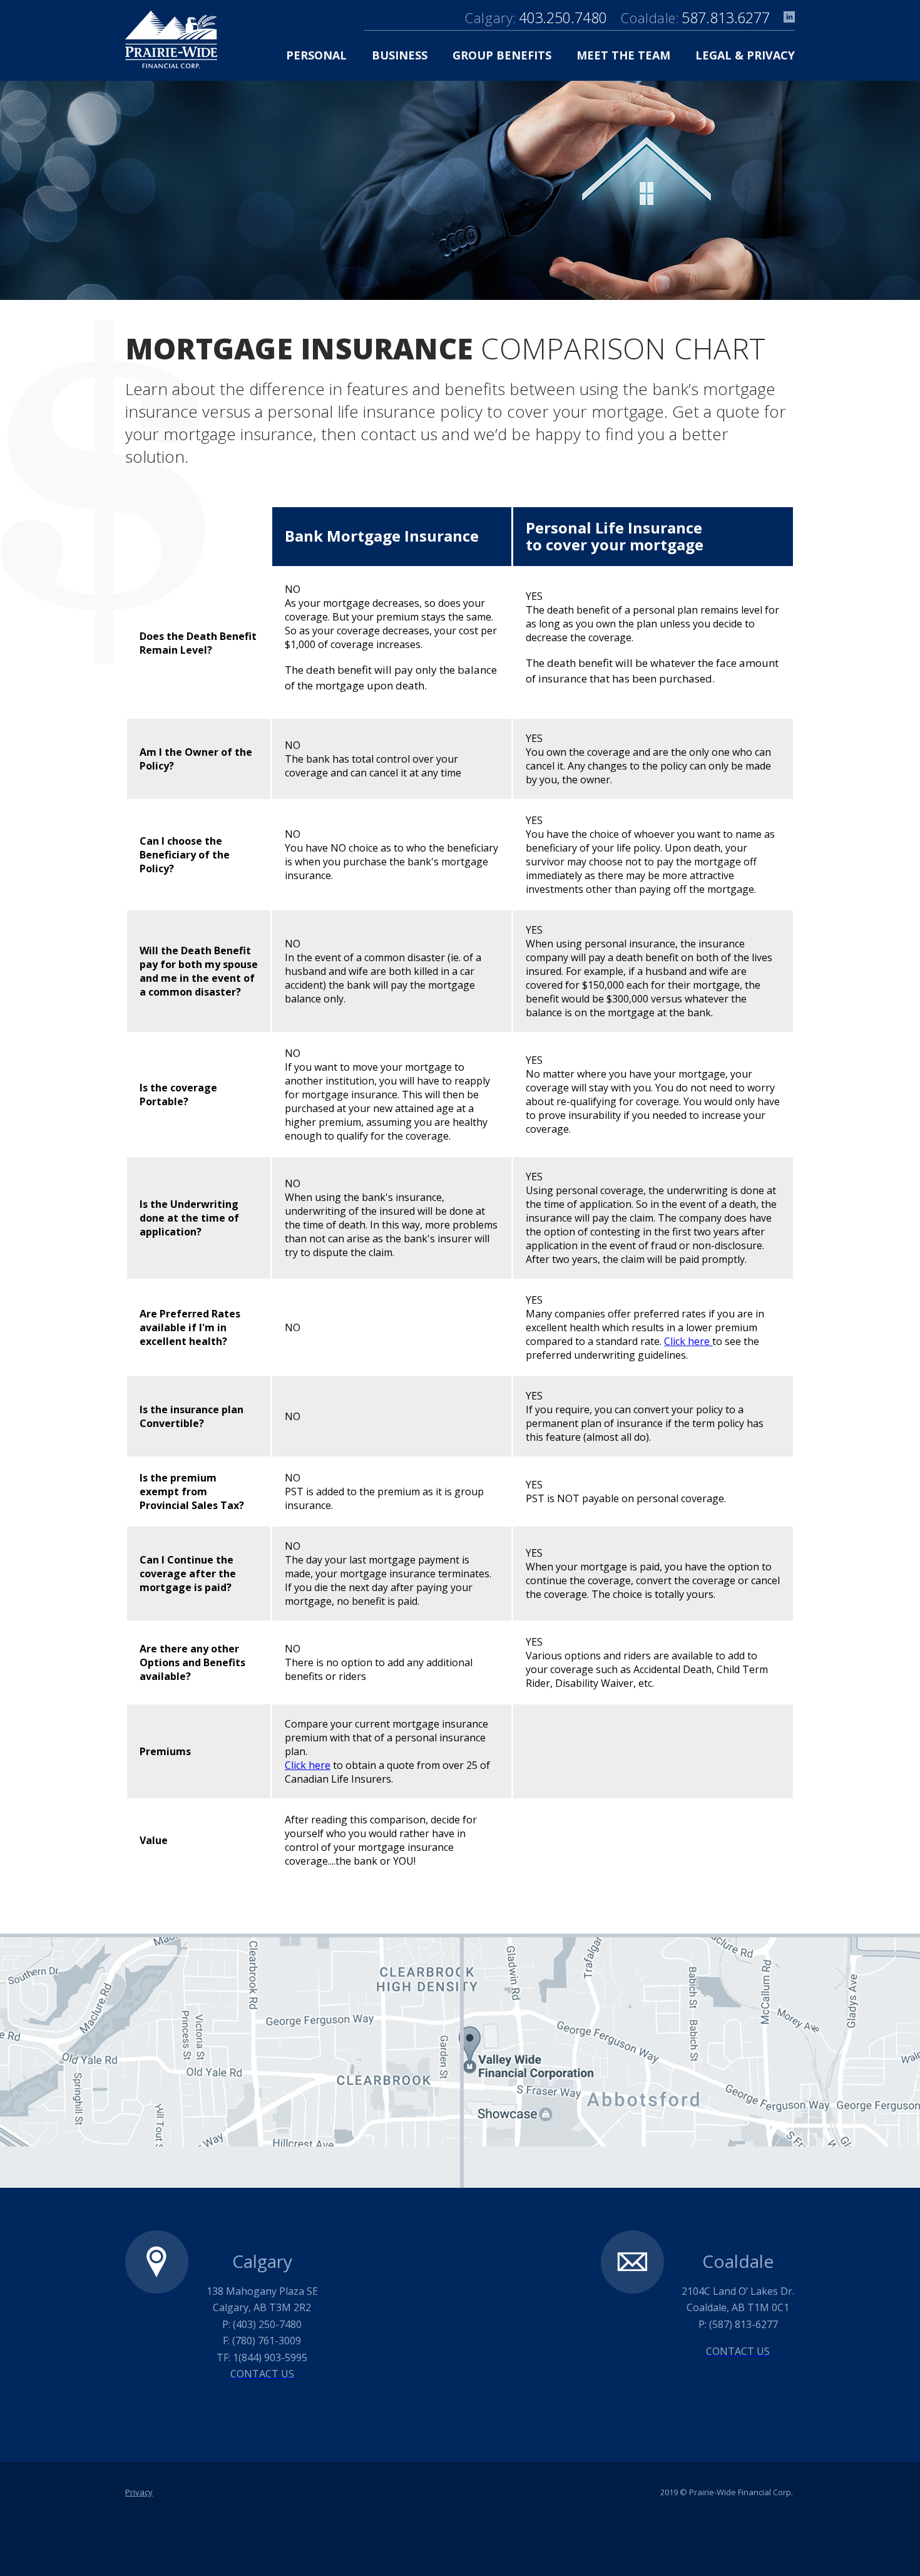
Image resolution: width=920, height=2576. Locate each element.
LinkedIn (789, 17)
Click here (688, 1341)
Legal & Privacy (745, 55)
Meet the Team (623, 55)
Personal (316, 55)
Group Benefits (502, 55)
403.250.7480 (563, 18)
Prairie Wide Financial (171, 39)
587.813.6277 (726, 18)
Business (400, 55)
